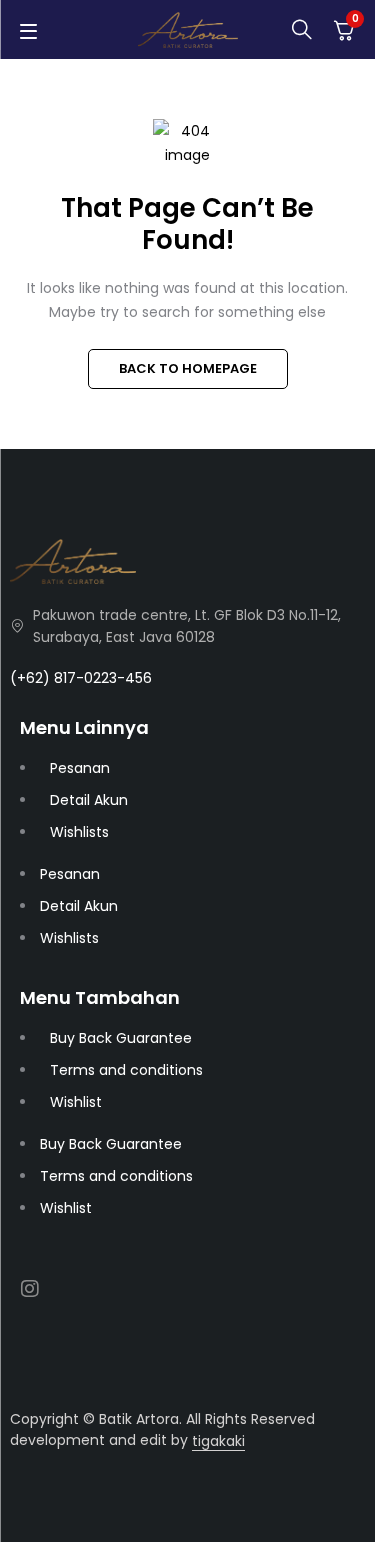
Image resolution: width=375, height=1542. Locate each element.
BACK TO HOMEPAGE (188, 368)
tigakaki (218, 1441)
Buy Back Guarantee (121, 1038)
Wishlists (79, 832)
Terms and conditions (126, 1070)
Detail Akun (89, 800)
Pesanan (80, 768)
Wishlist (76, 1102)
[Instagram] (30, 1289)
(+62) (32, 678)
